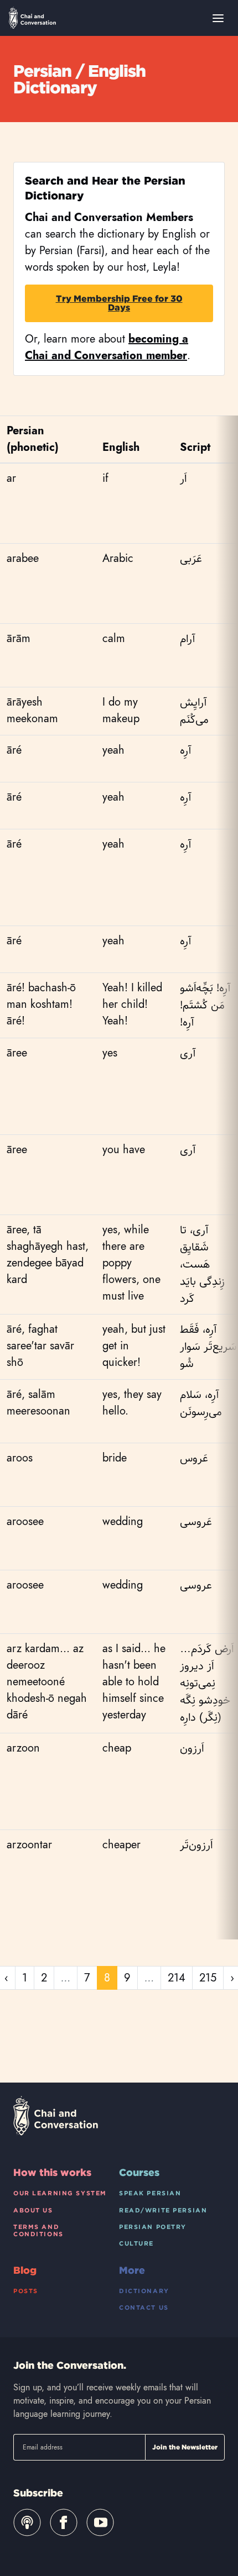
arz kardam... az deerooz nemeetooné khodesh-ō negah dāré (47, 1682)
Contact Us (144, 2307)
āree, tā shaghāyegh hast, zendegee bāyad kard (48, 1255)
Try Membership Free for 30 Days (119, 303)
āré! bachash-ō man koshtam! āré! (41, 1004)
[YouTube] (100, 2522)
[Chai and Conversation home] (32, 18)
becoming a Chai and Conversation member (107, 347)
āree (17, 1053)
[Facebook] (64, 2522)
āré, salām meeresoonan (38, 1403)
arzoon (23, 1748)
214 (177, 1978)
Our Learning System (60, 2193)
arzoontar (29, 1845)
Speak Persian (150, 2193)
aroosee (25, 1521)
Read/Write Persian (163, 2210)
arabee (23, 558)
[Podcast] (27, 2522)
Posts (26, 2291)
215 (208, 1978)
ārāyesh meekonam (32, 710)
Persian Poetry (153, 2227)
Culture (136, 2243)
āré (14, 750)
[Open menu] (218, 18)
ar (11, 478)
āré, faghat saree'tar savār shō (40, 1346)
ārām (19, 638)
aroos (20, 1458)
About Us (33, 2210)
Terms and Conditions (38, 2230)
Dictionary (144, 2291)
